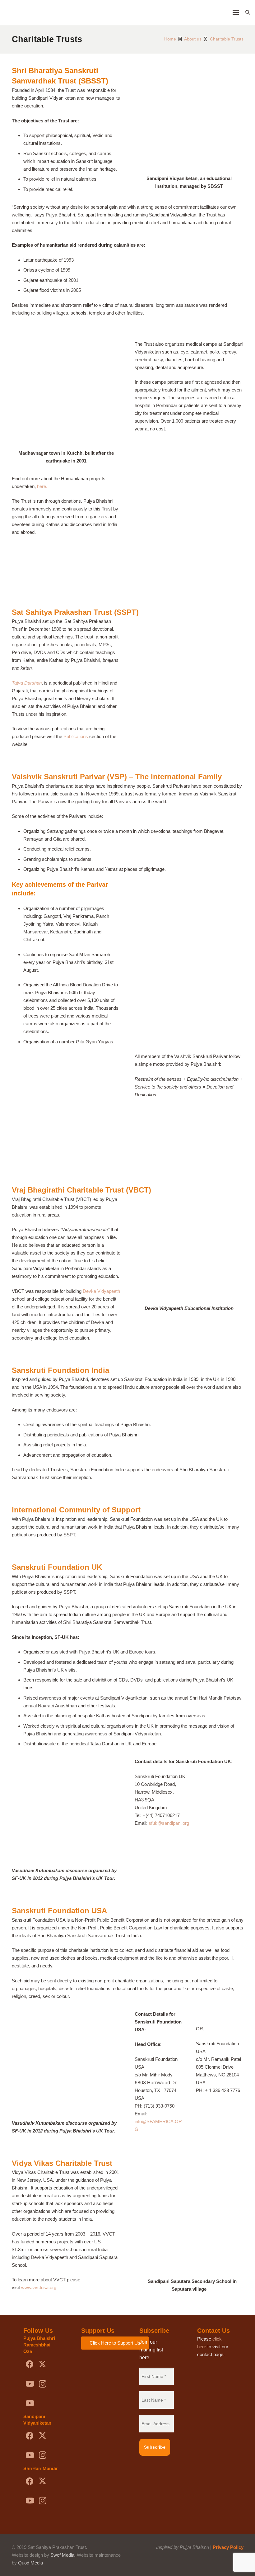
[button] (248, 12)
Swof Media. (63, 2555)
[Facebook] (30, 2364)
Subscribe (155, 2447)
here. (42, 486)
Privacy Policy (228, 2547)
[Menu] (236, 12)
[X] (42, 2364)
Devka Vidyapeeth (101, 1291)
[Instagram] (42, 2384)
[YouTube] (30, 2384)
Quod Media (30, 2563)
